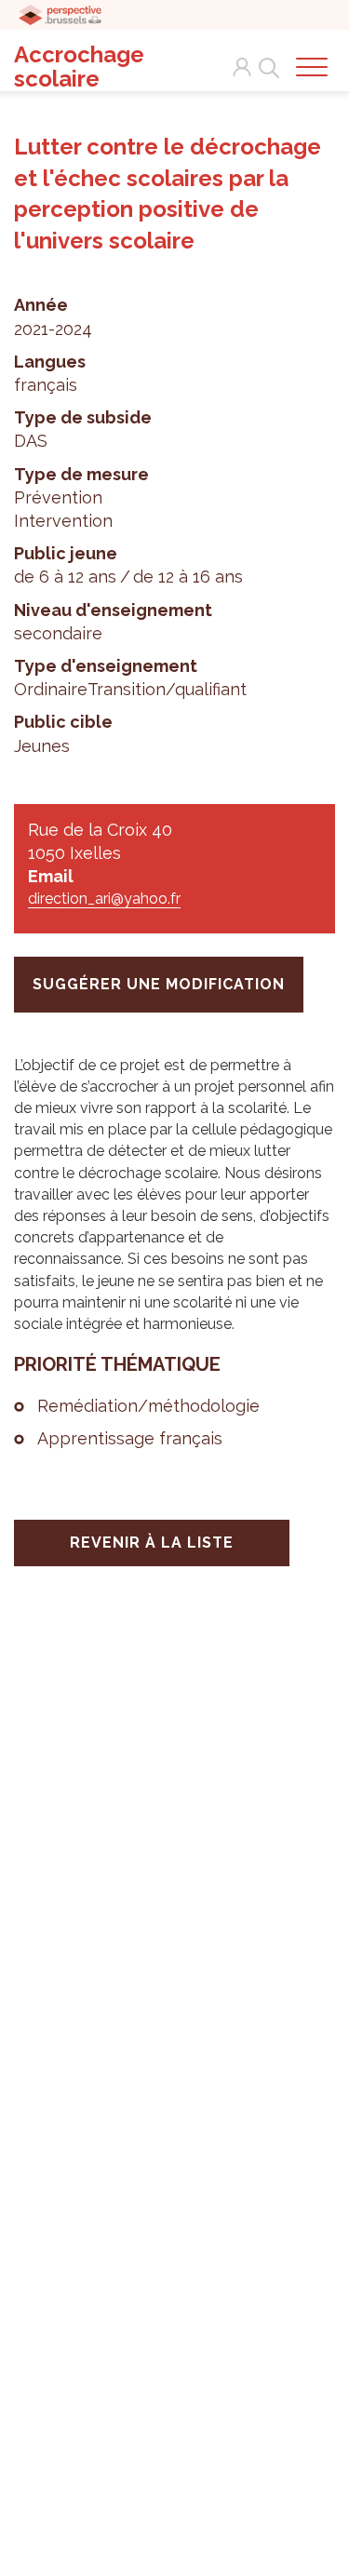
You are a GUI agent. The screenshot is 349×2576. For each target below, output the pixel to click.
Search (265, 57)
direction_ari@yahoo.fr (104, 899)
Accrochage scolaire (79, 67)
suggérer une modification (159, 984)
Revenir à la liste (152, 1543)
